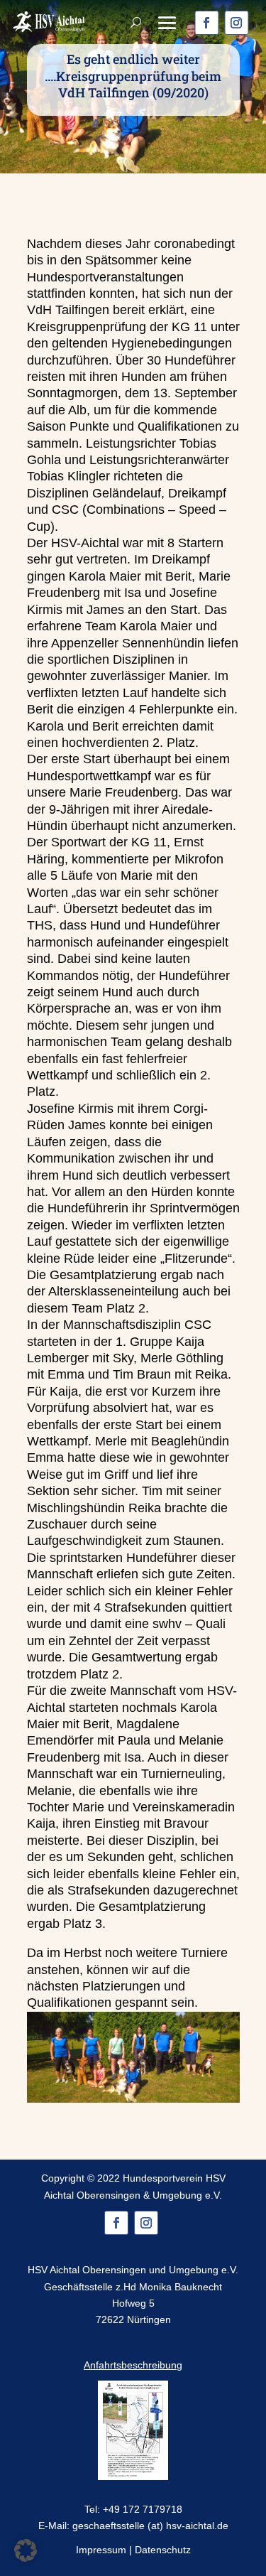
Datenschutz (163, 2550)
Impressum (101, 2550)
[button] (26, 2550)
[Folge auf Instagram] (236, 23)
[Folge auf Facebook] (206, 23)
